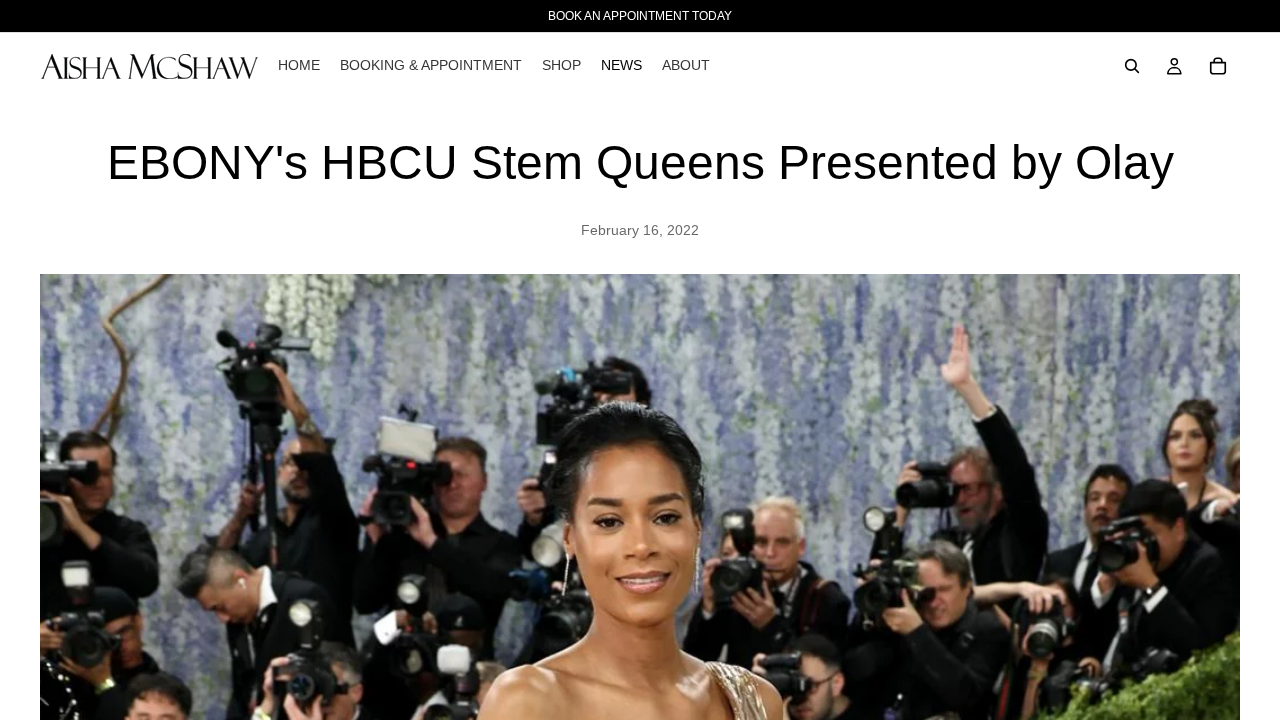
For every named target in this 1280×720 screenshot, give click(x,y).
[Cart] (1218, 66)
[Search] (1132, 66)
